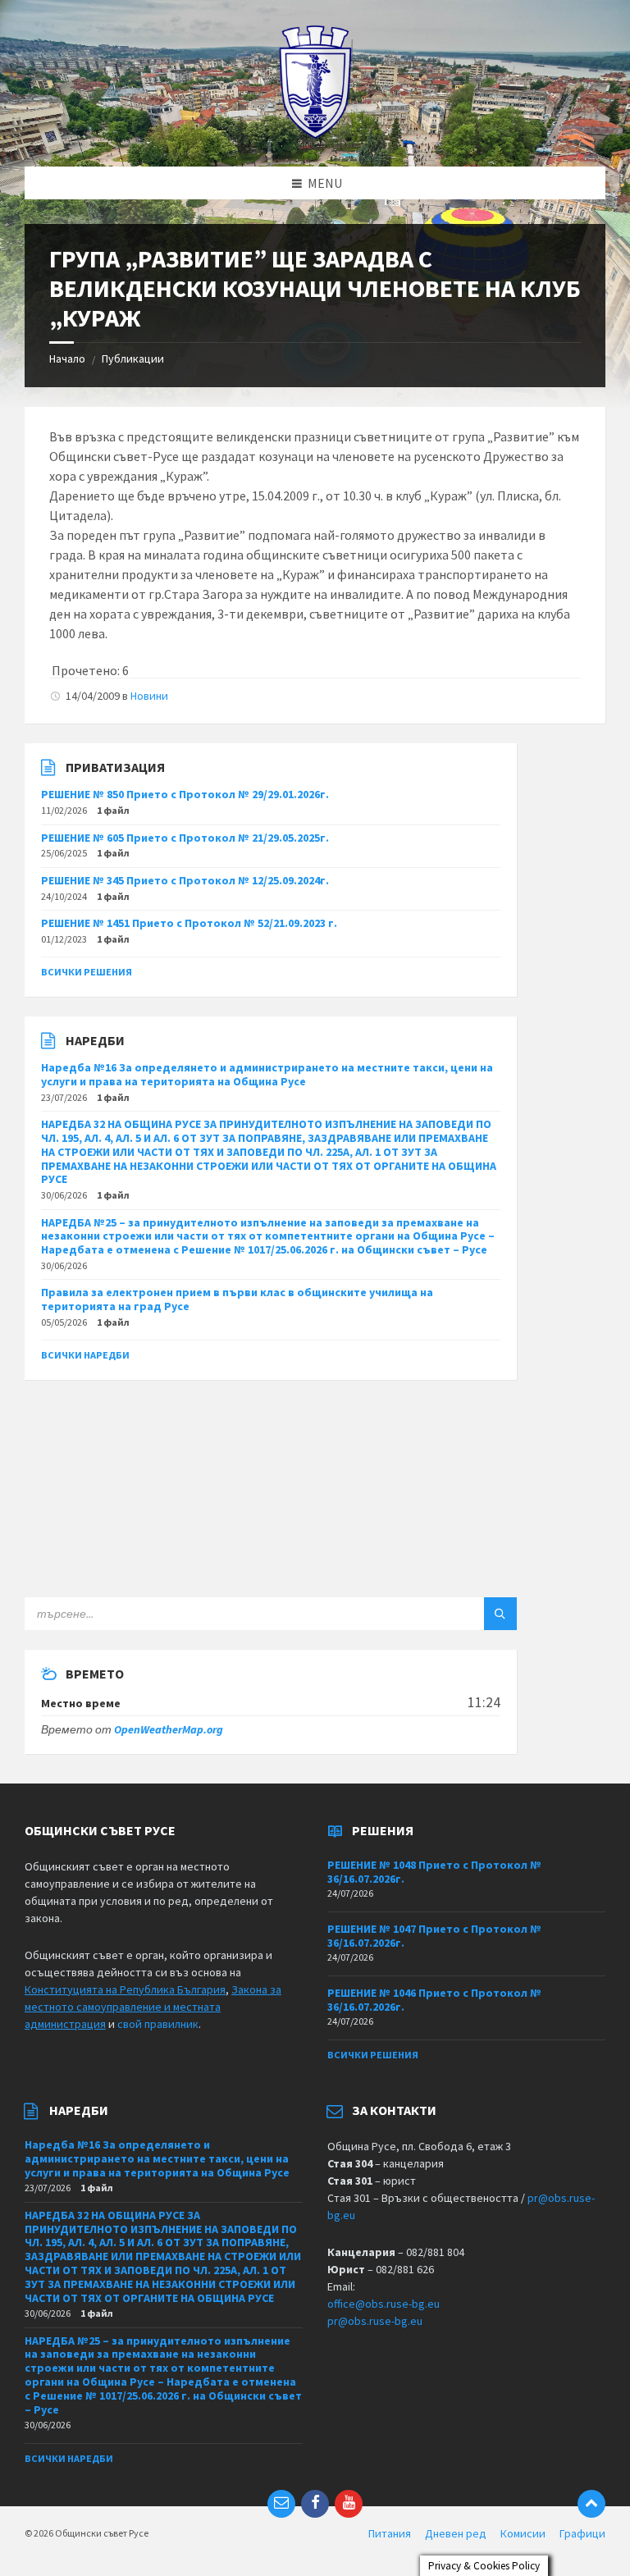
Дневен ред (456, 2533)
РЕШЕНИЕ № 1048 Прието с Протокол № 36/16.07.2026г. (434, 1872)
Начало (67, 359)
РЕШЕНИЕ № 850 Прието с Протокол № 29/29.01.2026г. (185, 794)
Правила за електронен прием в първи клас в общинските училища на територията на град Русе (237, 1299)
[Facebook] (315, 2504)
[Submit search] (500, 1614)
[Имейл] (281, 2504)
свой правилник (158, 2024)
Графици (582, 2533)
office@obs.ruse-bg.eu (383, 2304)
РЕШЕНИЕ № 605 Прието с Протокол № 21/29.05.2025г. (185, 838)
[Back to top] (591, 2504)
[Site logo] (315, 135)
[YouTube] (349, 2504)
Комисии (523, 2533)
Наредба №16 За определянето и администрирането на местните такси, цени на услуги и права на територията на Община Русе (267, 1074)
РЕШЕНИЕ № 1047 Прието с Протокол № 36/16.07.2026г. (434, 1936)
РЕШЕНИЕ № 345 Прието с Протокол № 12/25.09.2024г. (185, 880)
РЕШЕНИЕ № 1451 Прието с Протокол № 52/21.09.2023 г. (189, 923)
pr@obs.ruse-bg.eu (375, 2321)
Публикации (133, 359)
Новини (149, 696)
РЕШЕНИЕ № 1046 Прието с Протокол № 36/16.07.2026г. (434, 2000)
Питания (390, 2533)
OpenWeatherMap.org (169, 1729)
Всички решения (87, 972)
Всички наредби (85, 1355)
